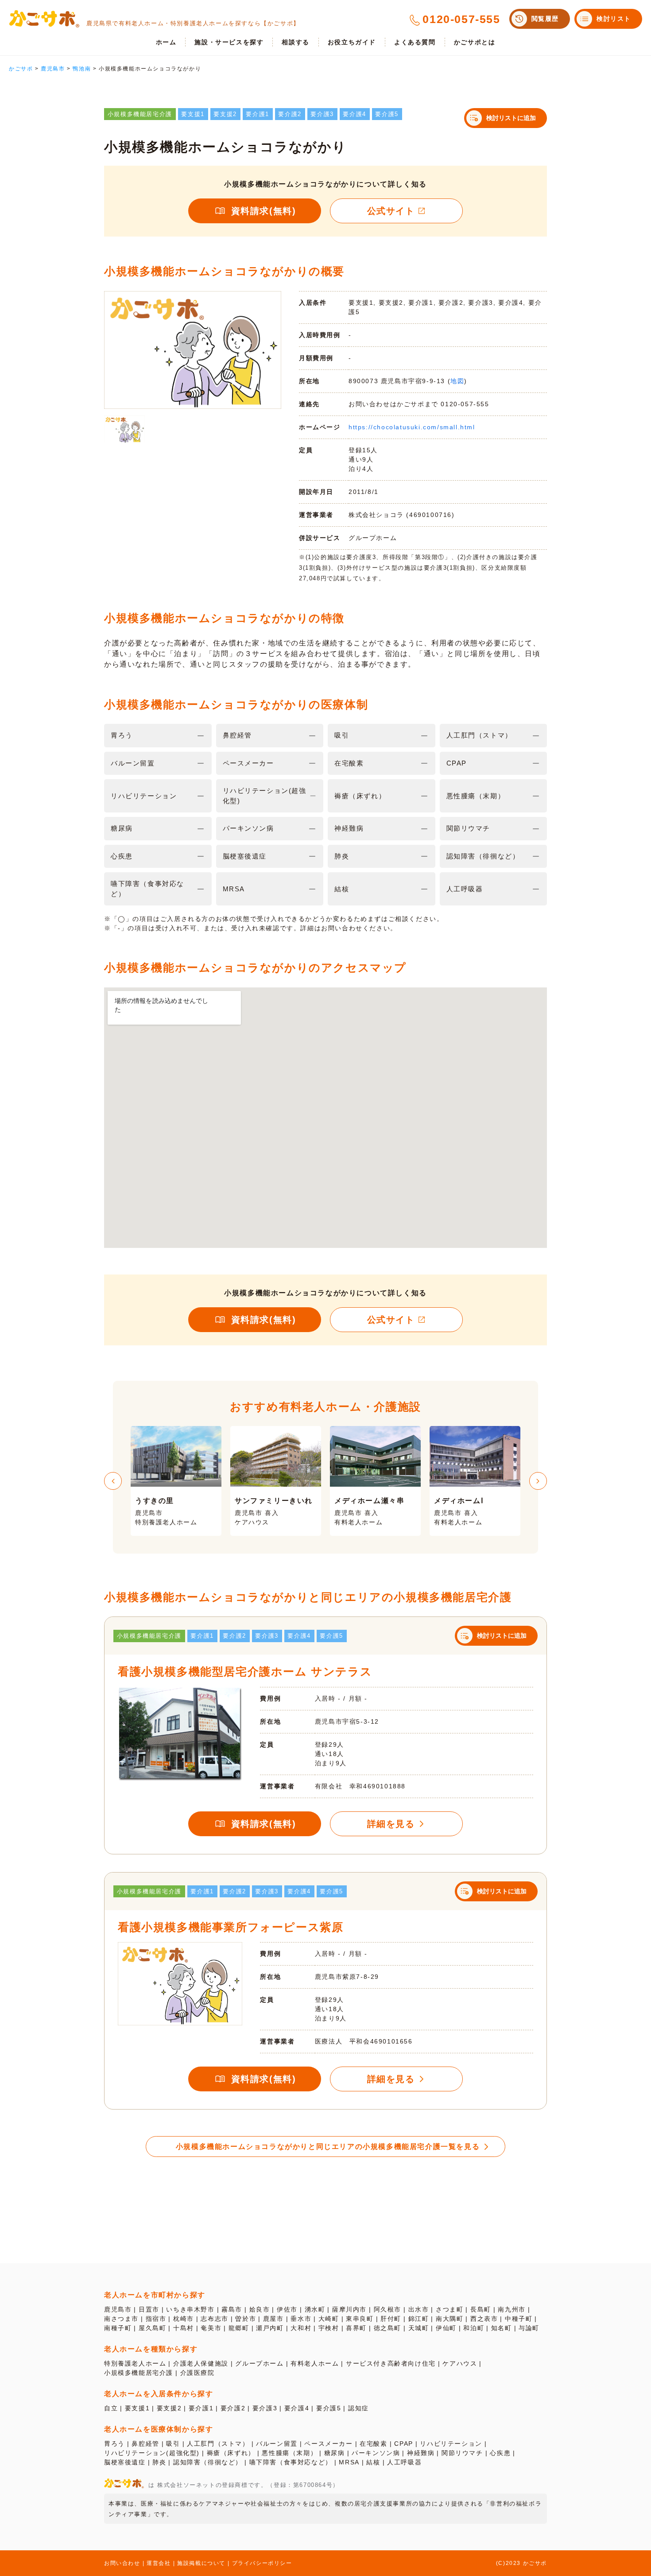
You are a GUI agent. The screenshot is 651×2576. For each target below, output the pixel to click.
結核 (373, 2462)
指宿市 (156, 2319)
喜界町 (356, 2328)
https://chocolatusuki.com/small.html (412, 427)
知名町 (502, 2328)
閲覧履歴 (545, 19)
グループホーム (259, 2363)
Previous (113, 1481)
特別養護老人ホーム (135, 2363)
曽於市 (246, 2319)
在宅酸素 (373, 2444)
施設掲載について (201, 2563)
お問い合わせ (122, 2563)
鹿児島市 (118, 2309)
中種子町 (519, 2319)
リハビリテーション (451, 2444)
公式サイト (391, 211)
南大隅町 (449, 2319)
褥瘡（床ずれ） (231, 2453)
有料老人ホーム (315, 2363)
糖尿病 (335, 2453)
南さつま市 (121, 2319)
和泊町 (474, 2328)
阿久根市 (387, 2309)
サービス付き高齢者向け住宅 (391, 2363)
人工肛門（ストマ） (218, 2444)
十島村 (184, 2328)
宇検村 (329, 2328)
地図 (457, 381)
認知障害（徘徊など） (208, 2462)
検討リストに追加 (511, 118)
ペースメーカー (328, 2444)
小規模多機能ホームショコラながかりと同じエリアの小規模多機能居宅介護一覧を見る (328, 2147)
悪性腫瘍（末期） (289, 2453)
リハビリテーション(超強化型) (152, 2453)
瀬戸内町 (270, 2328)
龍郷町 (239, 2328)
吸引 (173, 2444)
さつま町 (449, 2309)
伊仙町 (446, 2328)
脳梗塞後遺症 (125, 2462)
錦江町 (419, 2319)
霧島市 (232, 2309)
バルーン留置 (277, 2444)
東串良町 (360, 2319)
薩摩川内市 (349, 2309)
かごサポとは (475, 42)
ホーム (166, 42)
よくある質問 (415, 42)
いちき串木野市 (190, 2309)
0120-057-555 (461, 19)
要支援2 (169, 2408)
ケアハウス (460, 2363)
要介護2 (233, 2408)
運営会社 (159, 2563)
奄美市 (211, 2328)
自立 (111, 2408)
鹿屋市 (273, 2319)
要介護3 (265, 2408)
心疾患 (500, 2453)
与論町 (529, 2328)
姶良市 (260, 2309)
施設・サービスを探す (229, 42)
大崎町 (329, 2319)
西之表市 (484, 2319)
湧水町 (315, 2309)
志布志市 (214, 2319)
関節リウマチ (462, 2453)
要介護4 (297, 2408)
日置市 (149, 2309)
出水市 (419, 2309)
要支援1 (137, 2408)
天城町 (419, 2328)
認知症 (358, 2408)
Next (538, 1481)
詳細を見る (391, 1824)
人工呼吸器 (404, 2462)
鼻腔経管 (145, 2444)
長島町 (481, 2309)
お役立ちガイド (352, 42)
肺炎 (159, 2462)
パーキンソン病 (376, 2453)
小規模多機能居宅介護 (139, 2373)
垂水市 (301, 2319)
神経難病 (421, 2453)
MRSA (349, 2462)
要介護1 (201, 2408)
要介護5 (329, 2408)
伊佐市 (287, 2309)
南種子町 (118, 2328)
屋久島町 (152, 2328)
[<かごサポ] (44, 19)
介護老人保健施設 (201, 2363)
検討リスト (614, 19)
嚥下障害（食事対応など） (291, 2462)
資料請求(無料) (264, 211)
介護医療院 (198, 2373)
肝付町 (391, 2319)
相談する (295, 42)
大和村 (301, 2328)
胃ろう (114, 2444)
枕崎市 (184, 2319)
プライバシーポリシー (262, 2563)
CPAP (403, 2444)
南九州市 (511, 2309)
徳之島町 (387, 2328)
